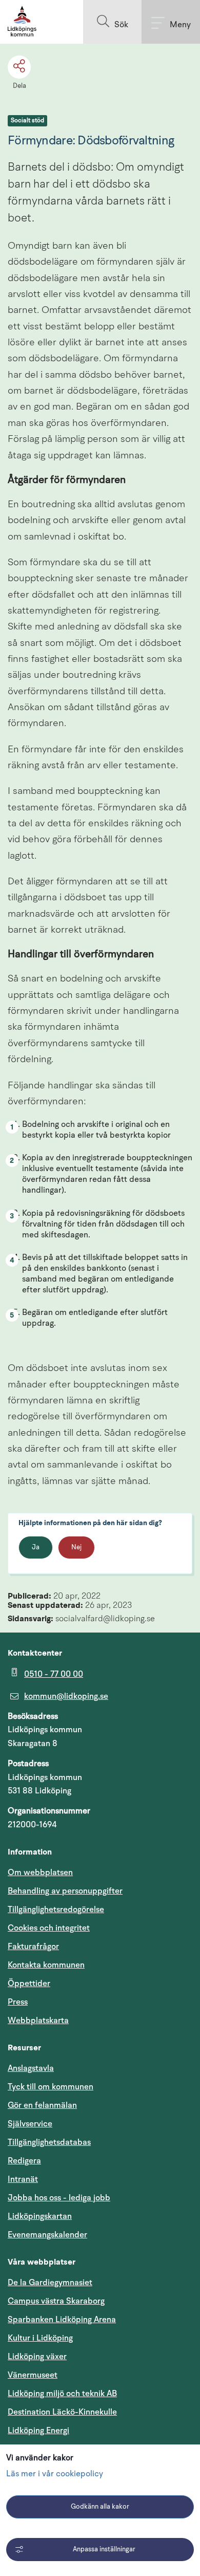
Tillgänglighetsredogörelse (56, 1910)
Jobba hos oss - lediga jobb (59, 2198)
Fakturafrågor (33, 1947)
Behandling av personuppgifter (65, 1891)
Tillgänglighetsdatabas (98, 2142)
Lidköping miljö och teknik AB (62, 2394)
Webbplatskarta (38, 2021)
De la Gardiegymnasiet (50, 2283)
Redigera (24, 2161)
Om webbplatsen (40, 1873)
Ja (36, 1548)
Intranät (72, 2179)
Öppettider (29, 1984)
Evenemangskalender (96, 2235)
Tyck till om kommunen (99, 2087)
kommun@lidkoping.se (66, 1696)
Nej (76, 1548)
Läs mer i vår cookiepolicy (55, 2474)
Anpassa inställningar (104, 2550)
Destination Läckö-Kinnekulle (100, 2412)
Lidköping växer (37, 2357)
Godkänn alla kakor (100, 2507)
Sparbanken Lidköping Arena (62, 2320)
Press (18, 2002)
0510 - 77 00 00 (54, 1674)
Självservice (79, 2124)
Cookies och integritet (49, 1928)
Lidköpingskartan (89, 2216)
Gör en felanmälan (42, 2105)
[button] (112, 22)
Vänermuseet (33, 2375)
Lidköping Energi (87, 2430)
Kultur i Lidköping (40, 2338)
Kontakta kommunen (46, 1965)
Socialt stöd (27, 121)
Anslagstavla (31, 2068)
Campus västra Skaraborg (56, 2301)
